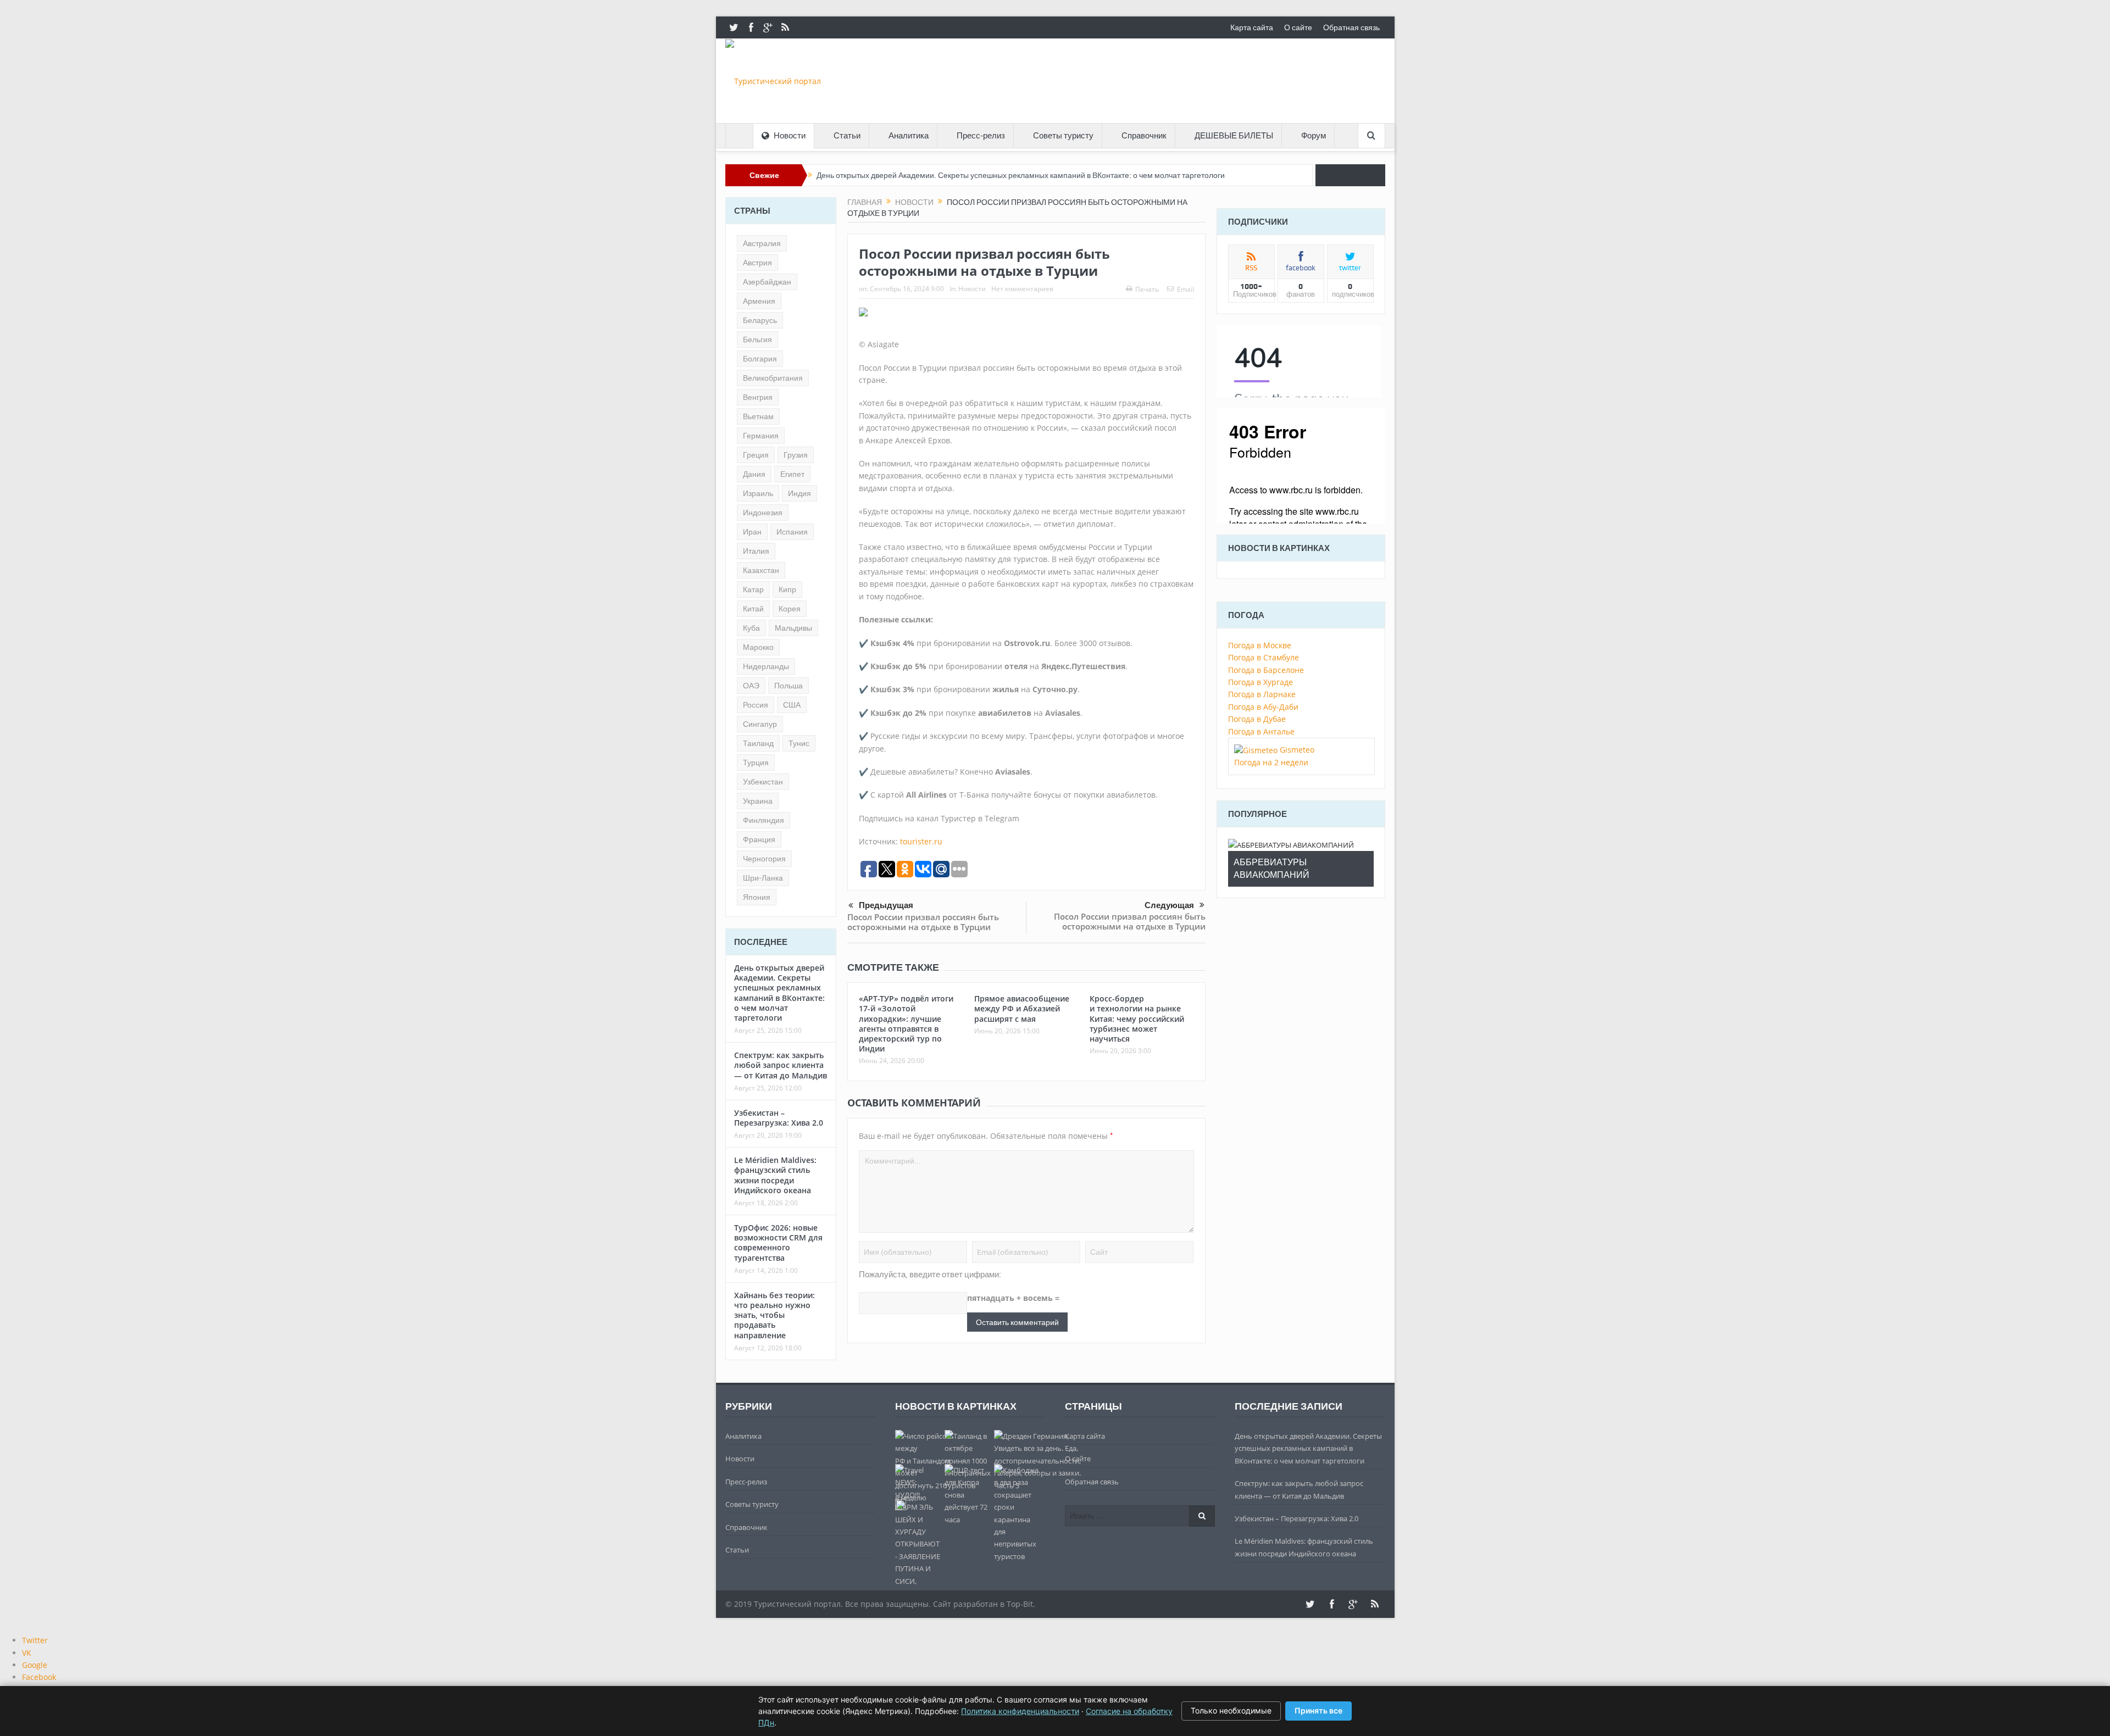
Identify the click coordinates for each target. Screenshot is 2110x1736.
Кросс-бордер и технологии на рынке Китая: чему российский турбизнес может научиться (1137, 1019)
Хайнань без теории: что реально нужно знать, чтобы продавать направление (774, 1315)
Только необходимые (1231, 1710)
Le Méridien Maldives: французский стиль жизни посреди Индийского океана (775, 1175)
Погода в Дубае (1257, 719)
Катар (753, 589)
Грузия (796, 455)
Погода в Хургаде (1261, 682)
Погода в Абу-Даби (1263, 707)
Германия (761, 436)
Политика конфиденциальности (1020, 1711)
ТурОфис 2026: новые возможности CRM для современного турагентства (778, 1243)
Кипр (787, 589)
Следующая (1169, 905)
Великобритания (773, 378)
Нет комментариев (1022, 289)
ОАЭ (751, 686)
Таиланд (758, 743)
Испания (792, 532)
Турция (756, 763)
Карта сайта (1252, 27)
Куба (751, 628)
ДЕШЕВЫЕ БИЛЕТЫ (1234, 136)
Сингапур (760, 724)
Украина (758, 801)
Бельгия (757, 340)
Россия (756, 705)
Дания (754, 474)
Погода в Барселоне (1266, 670)
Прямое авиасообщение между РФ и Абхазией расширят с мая (1022, 1008)
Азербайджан (767, 282)
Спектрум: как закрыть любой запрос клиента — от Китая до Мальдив (781, 1065)
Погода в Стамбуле (1264, 657)
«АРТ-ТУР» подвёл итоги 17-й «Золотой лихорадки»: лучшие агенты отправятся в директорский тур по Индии (906, 1023)
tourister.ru (921, 841)
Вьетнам (758, 416)
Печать (1147, 289)
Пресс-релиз (981, 136)
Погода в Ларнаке (1262, 694)
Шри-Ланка (763, 878)
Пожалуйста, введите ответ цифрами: (930, 1275)
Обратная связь (1351, 27)
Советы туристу (1063, 136)
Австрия (757, 263)
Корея (790, 609)
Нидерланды (766, 666)
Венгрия (758, 397)
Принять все (1318, 1710)
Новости (790, 136)
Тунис (799, 743)
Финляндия (764, 820)
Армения (759, 301)
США (792, 705)
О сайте (1298, 27)
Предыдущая (886, 905)
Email (1186, 289)
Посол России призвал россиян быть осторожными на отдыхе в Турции (923, 922)
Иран (752, 532)
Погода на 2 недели (1271, 762)
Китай (753, 609)
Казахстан (761, 570)
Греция (756, 455)
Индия (799, 493)
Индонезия (763, 513)
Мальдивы (793, 628)
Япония (757, 897)
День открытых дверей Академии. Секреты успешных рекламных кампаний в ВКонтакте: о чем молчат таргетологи (1021, 175)
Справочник (1144, 136)
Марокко (758, 647)
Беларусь (760, 320)
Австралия (762, 243)
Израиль (758, 493)
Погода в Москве (1260, 645)
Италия (756, 551)
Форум (1314, 136)
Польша (789, 686)
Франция (759, 839)
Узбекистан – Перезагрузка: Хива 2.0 (779, 1118)
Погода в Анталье (1261, 731)
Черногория (764, 859)
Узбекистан (763, 782)
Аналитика (909, 136)
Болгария (760, 359)
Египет (792, 474)
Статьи (847, 136)
